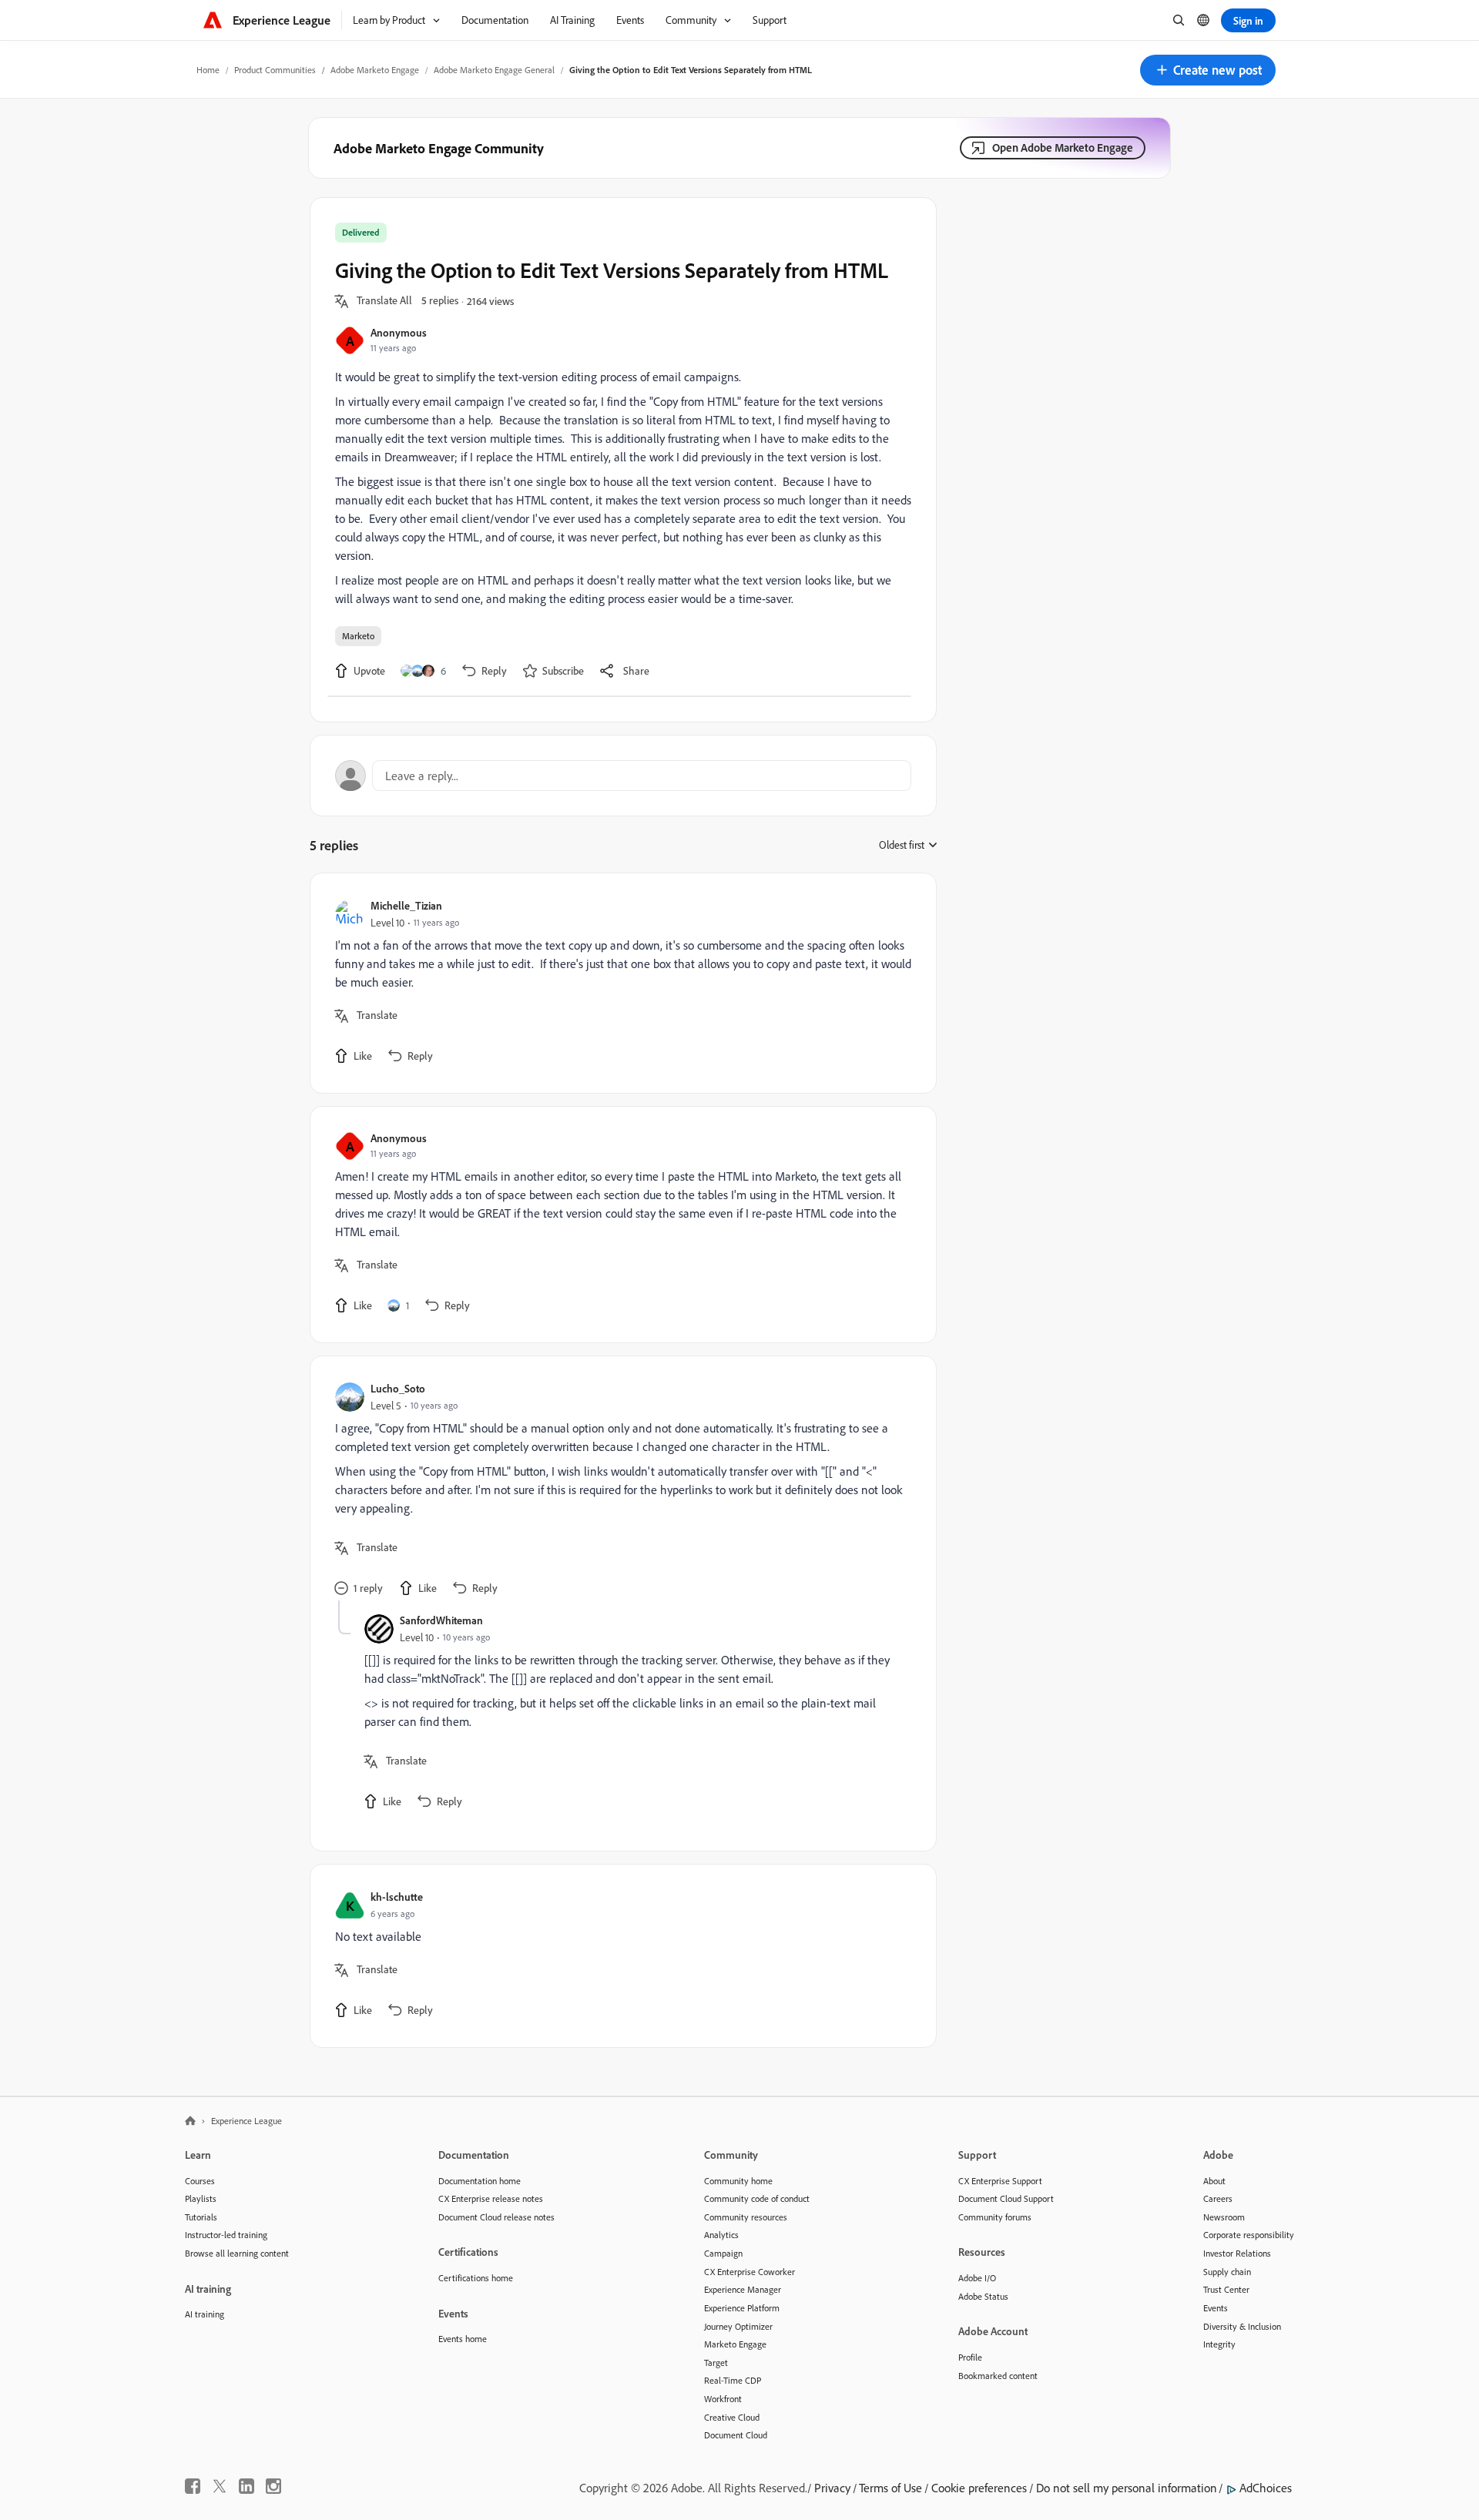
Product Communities (275, 70)
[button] (1208, 70)
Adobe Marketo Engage (375, 70)
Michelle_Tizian (406, 905)
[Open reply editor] (623, 776)
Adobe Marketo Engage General (494, 70)
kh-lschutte (397, 1897)
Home (208, 70)
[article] (619, 983)
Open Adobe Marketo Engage (1063, 147)
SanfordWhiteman (441, 1620)
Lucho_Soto (398, 1388)
